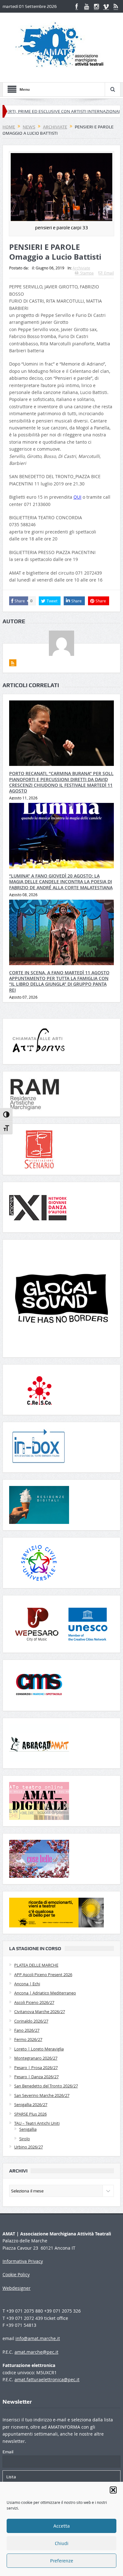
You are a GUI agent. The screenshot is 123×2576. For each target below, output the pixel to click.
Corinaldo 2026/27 (31, 2021)
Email (109, 273)
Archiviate (81, 268)
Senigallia (28, 2129)
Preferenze (62, 2561)
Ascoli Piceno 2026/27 (34, 2002)
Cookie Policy (16, 2274)
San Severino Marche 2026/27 (42, 2095)
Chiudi (62, 2543)
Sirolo (25, 2139)
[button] (113, 2490)
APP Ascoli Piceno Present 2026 (43, 1975)
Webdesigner (17, 2288)
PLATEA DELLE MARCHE (36, 1965)
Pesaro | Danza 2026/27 (36, 2077)
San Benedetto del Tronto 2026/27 (46, 2086)
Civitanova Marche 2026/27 (40, 2012)
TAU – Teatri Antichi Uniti (37, 2123)
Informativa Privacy (23, 2261)
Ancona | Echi (27, 1984)
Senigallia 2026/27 (31, 2105)
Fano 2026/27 (27, 2030)
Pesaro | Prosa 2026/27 (36, 2068)
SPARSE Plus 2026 (30, 2114)
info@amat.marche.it (38, 2338)
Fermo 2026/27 (28, 2039)
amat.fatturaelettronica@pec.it (47, 2379)
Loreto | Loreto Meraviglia (39, 2049)
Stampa (87, 273)
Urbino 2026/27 (29, 2147)
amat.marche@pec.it (36, 2352)
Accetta (61, 2526)
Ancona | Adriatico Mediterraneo (45, 1993)
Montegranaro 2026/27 (36, 2058)
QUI (77, 497)
